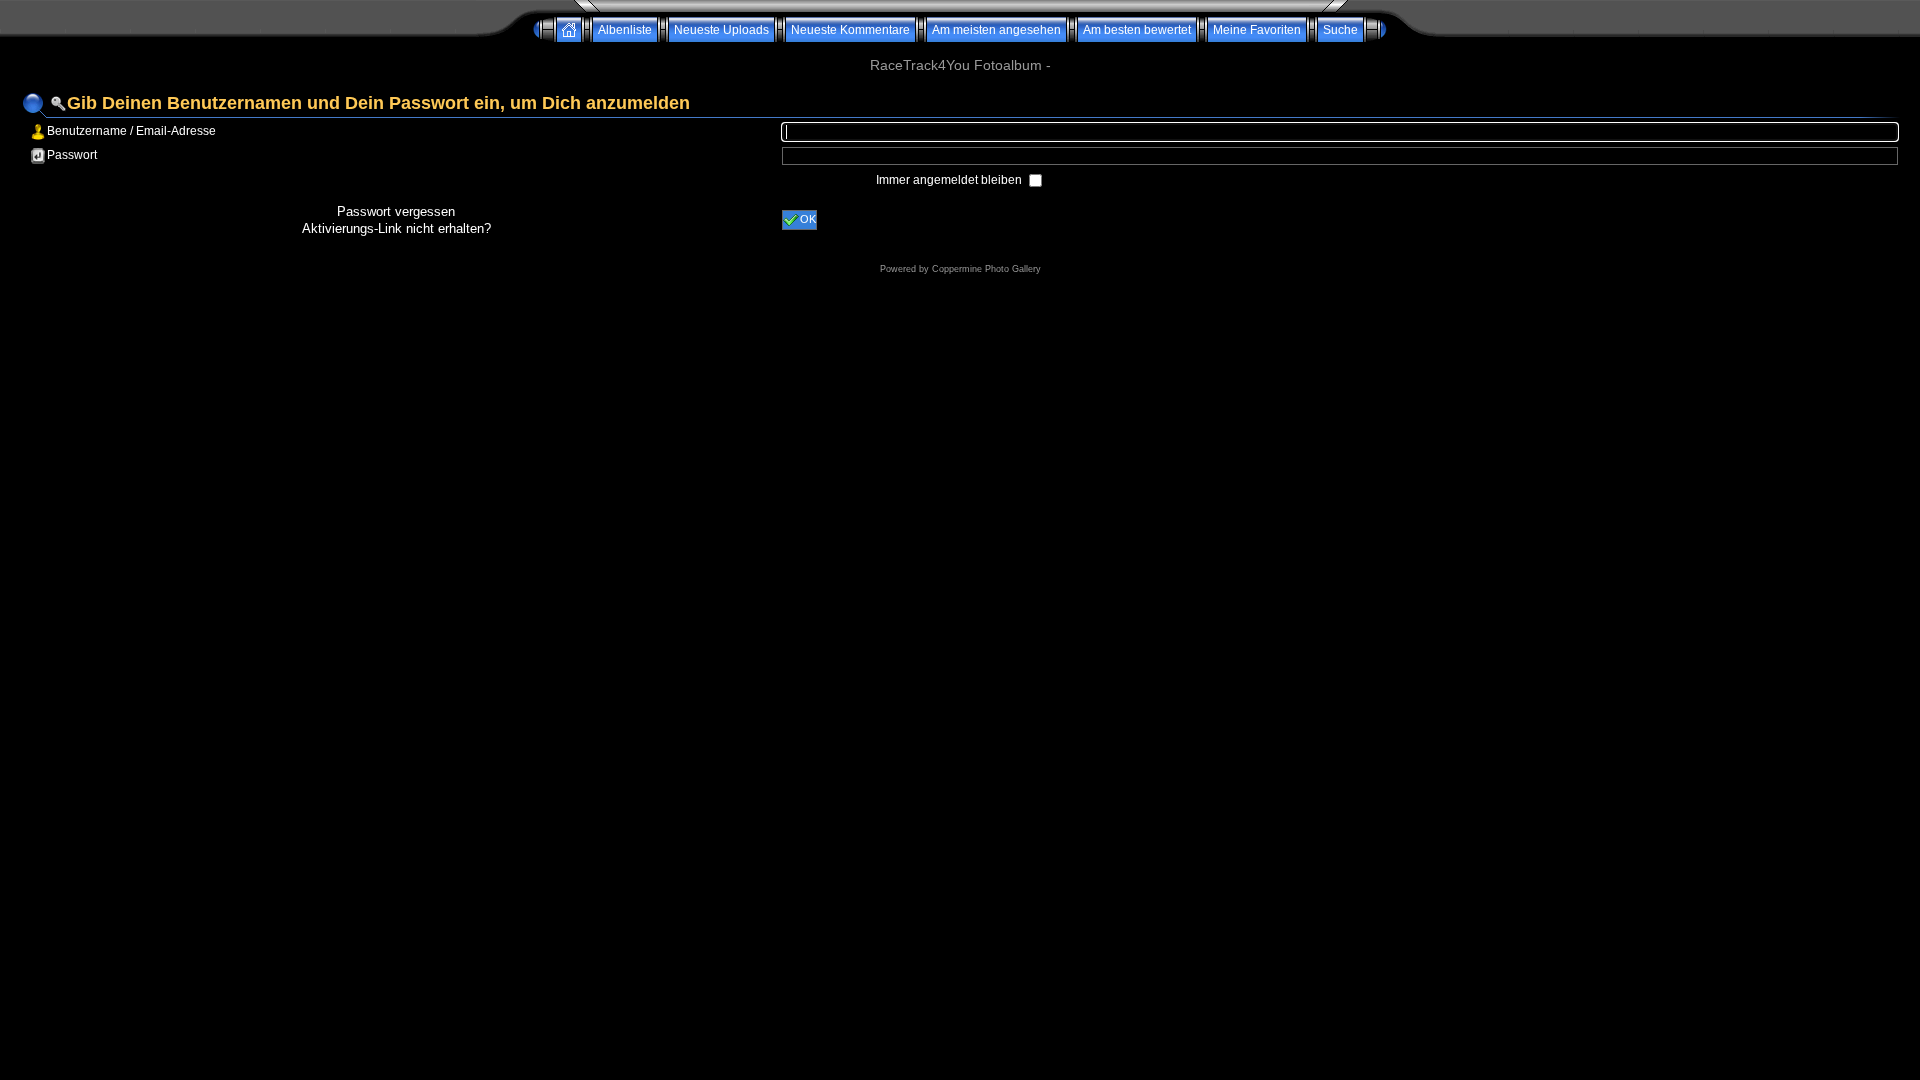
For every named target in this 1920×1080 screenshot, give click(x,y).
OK (808, 219)
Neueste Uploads (721, 30)
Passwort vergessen (396, 211)
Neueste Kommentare (850, 30)
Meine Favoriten (1257, 30)
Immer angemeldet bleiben (950, 180)
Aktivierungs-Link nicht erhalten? (396, 228)
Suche (1340, 30)
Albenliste (625, 30)
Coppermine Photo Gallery (986, 269)
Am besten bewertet (1137, 30)
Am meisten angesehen (996, 30)
